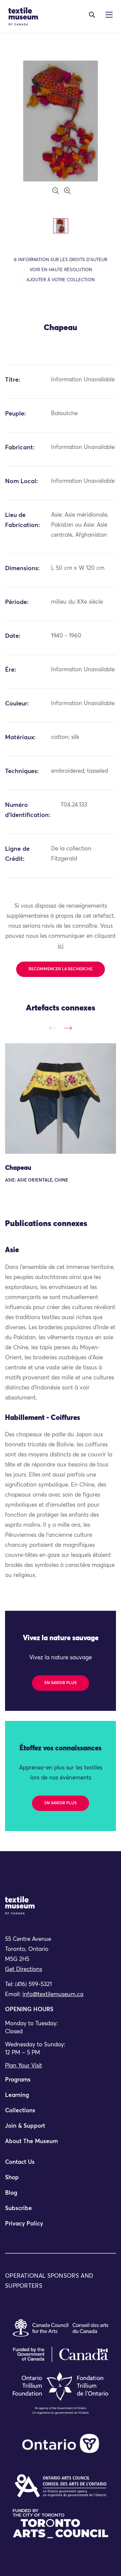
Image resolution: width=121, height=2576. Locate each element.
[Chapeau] (61, 1098)
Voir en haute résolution (61, 270)
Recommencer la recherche (61, 969)
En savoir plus (61, 1683)
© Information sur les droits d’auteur (61, 260)
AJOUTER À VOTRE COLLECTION (61, 280)
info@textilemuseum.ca (53, 1995)
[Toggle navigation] (92, 15)
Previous (53, 1028)
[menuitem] (61, 2083)
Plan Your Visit (24, 2066)
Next (68, 1028)
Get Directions (24, 1969)
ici (61, 946)
